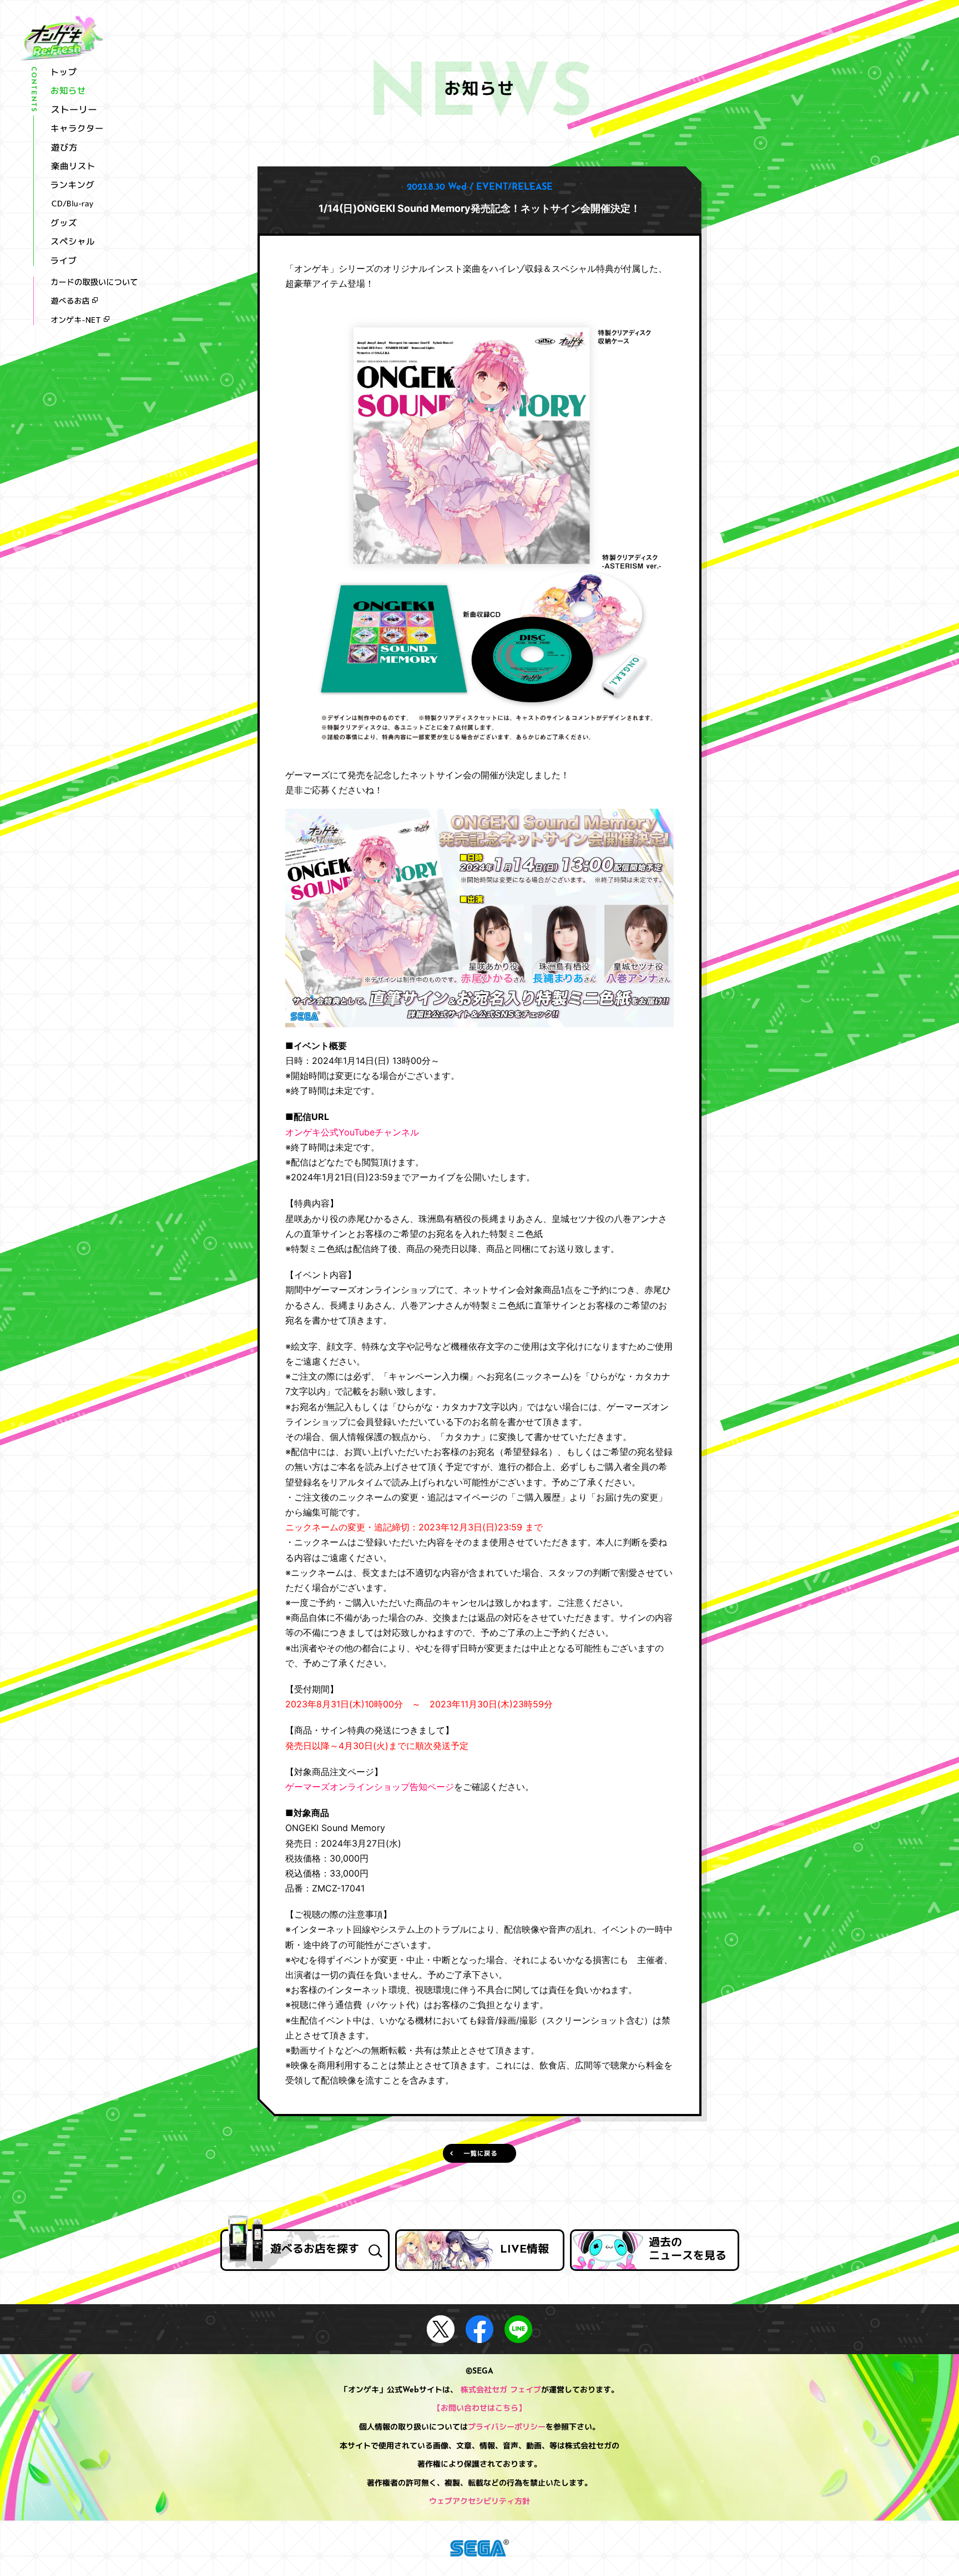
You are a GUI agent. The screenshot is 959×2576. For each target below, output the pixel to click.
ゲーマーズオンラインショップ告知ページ (370, 1787)
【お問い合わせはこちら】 (479, 2409)
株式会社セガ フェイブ (501, 2390)
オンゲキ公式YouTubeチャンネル (352, 1132)
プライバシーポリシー (507, 2428)
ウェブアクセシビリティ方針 (479, 2502)
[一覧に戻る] (479, 2153)
